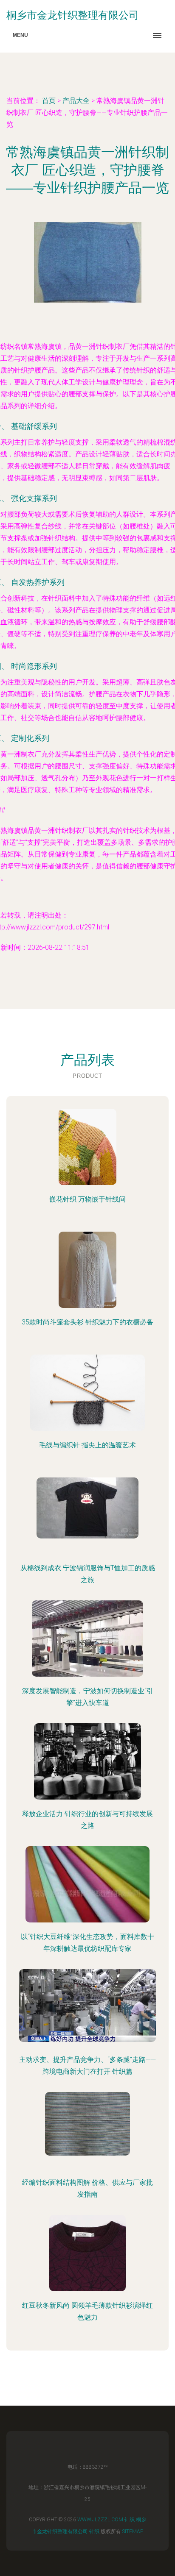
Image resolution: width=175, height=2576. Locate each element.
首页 (49, 101)
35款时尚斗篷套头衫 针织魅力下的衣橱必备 (87, 1322)
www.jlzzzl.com (100, 2520)
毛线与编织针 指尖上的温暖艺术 (87, 1445)
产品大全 (76, 101)
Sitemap (133, 2531)
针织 (130, 2520)
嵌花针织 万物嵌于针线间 (87, 1199)
